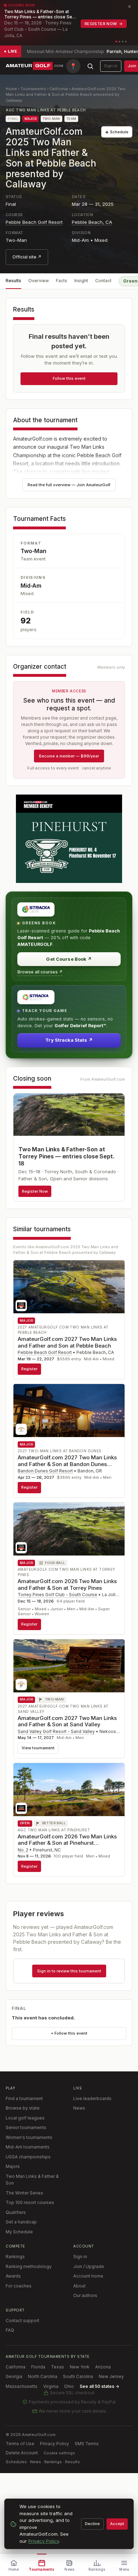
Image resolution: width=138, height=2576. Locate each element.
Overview (39, 281)
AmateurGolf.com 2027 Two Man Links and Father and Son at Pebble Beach (67, 1342)
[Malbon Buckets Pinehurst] (69, 839)
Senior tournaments (26, 2127)
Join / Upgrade (89, 2266)
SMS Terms (87, 2444)
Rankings (15, 2257)
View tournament (38, 1748)
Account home (88, 2276)
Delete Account (22, 2453)
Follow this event (69, 378)
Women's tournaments (29, 2137)
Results (13, 281)
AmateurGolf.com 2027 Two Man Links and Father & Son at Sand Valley (67, 1721)
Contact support (22, 2321)
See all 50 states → (99, 2386)
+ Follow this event (69, 2033)
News (79, 2108)
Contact (103, 281)
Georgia (14, 2376)
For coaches (19, 2286)
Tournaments (33, 89)
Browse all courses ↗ (40, 972)
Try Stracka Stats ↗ (69, 1040)
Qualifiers (16, 2212)
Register (29, 1369)
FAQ (10, 2330)
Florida (38, 2367)
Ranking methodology (29, 2266)
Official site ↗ (27, 257)
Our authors (85, 2295)
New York (80, 2367)
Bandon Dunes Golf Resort (45, 1471)
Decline (92, 2524)
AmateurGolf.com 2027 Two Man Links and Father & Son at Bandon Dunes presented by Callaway (67, 1464)
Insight (81, 281)
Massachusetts (22, 2386)
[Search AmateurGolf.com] (90, 66)
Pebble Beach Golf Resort (34, 222)
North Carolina (43, 2376)
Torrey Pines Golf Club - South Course (57, 1595)
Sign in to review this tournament (69, 1971)
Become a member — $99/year (69, 756)
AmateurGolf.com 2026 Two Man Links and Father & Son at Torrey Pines (67, 1584)
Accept (117, 2524)
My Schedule (19, 2232)
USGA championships (28, 2157)
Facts (62, 281)
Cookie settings (59, 2453)
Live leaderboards (92, 2098)
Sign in (111, 66)
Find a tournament (24, 2098)
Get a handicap (21, 2222)
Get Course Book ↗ (69, 959)
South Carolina (78, 2376)
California (59, 89)
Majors (13, 2166)
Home (11, 89)
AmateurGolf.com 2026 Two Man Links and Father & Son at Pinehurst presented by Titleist (67, 1843)
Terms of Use (20, 2444)
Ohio (69, 2386)
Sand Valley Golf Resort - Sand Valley (56, 1731)
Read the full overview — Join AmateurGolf (69, 485)
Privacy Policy (54, 2444)
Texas (57, 2367)
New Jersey (111, 2376)
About (79, 2286)
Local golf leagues (25, 2118)
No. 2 (23, 1850)
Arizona (103, 2367)
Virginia (51, 2386)
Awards (13, 2276)
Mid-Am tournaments (28, 2147)
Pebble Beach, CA (92, 222)
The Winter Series (24, 2193)
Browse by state (23, 2108)
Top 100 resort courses (30, 2202)
